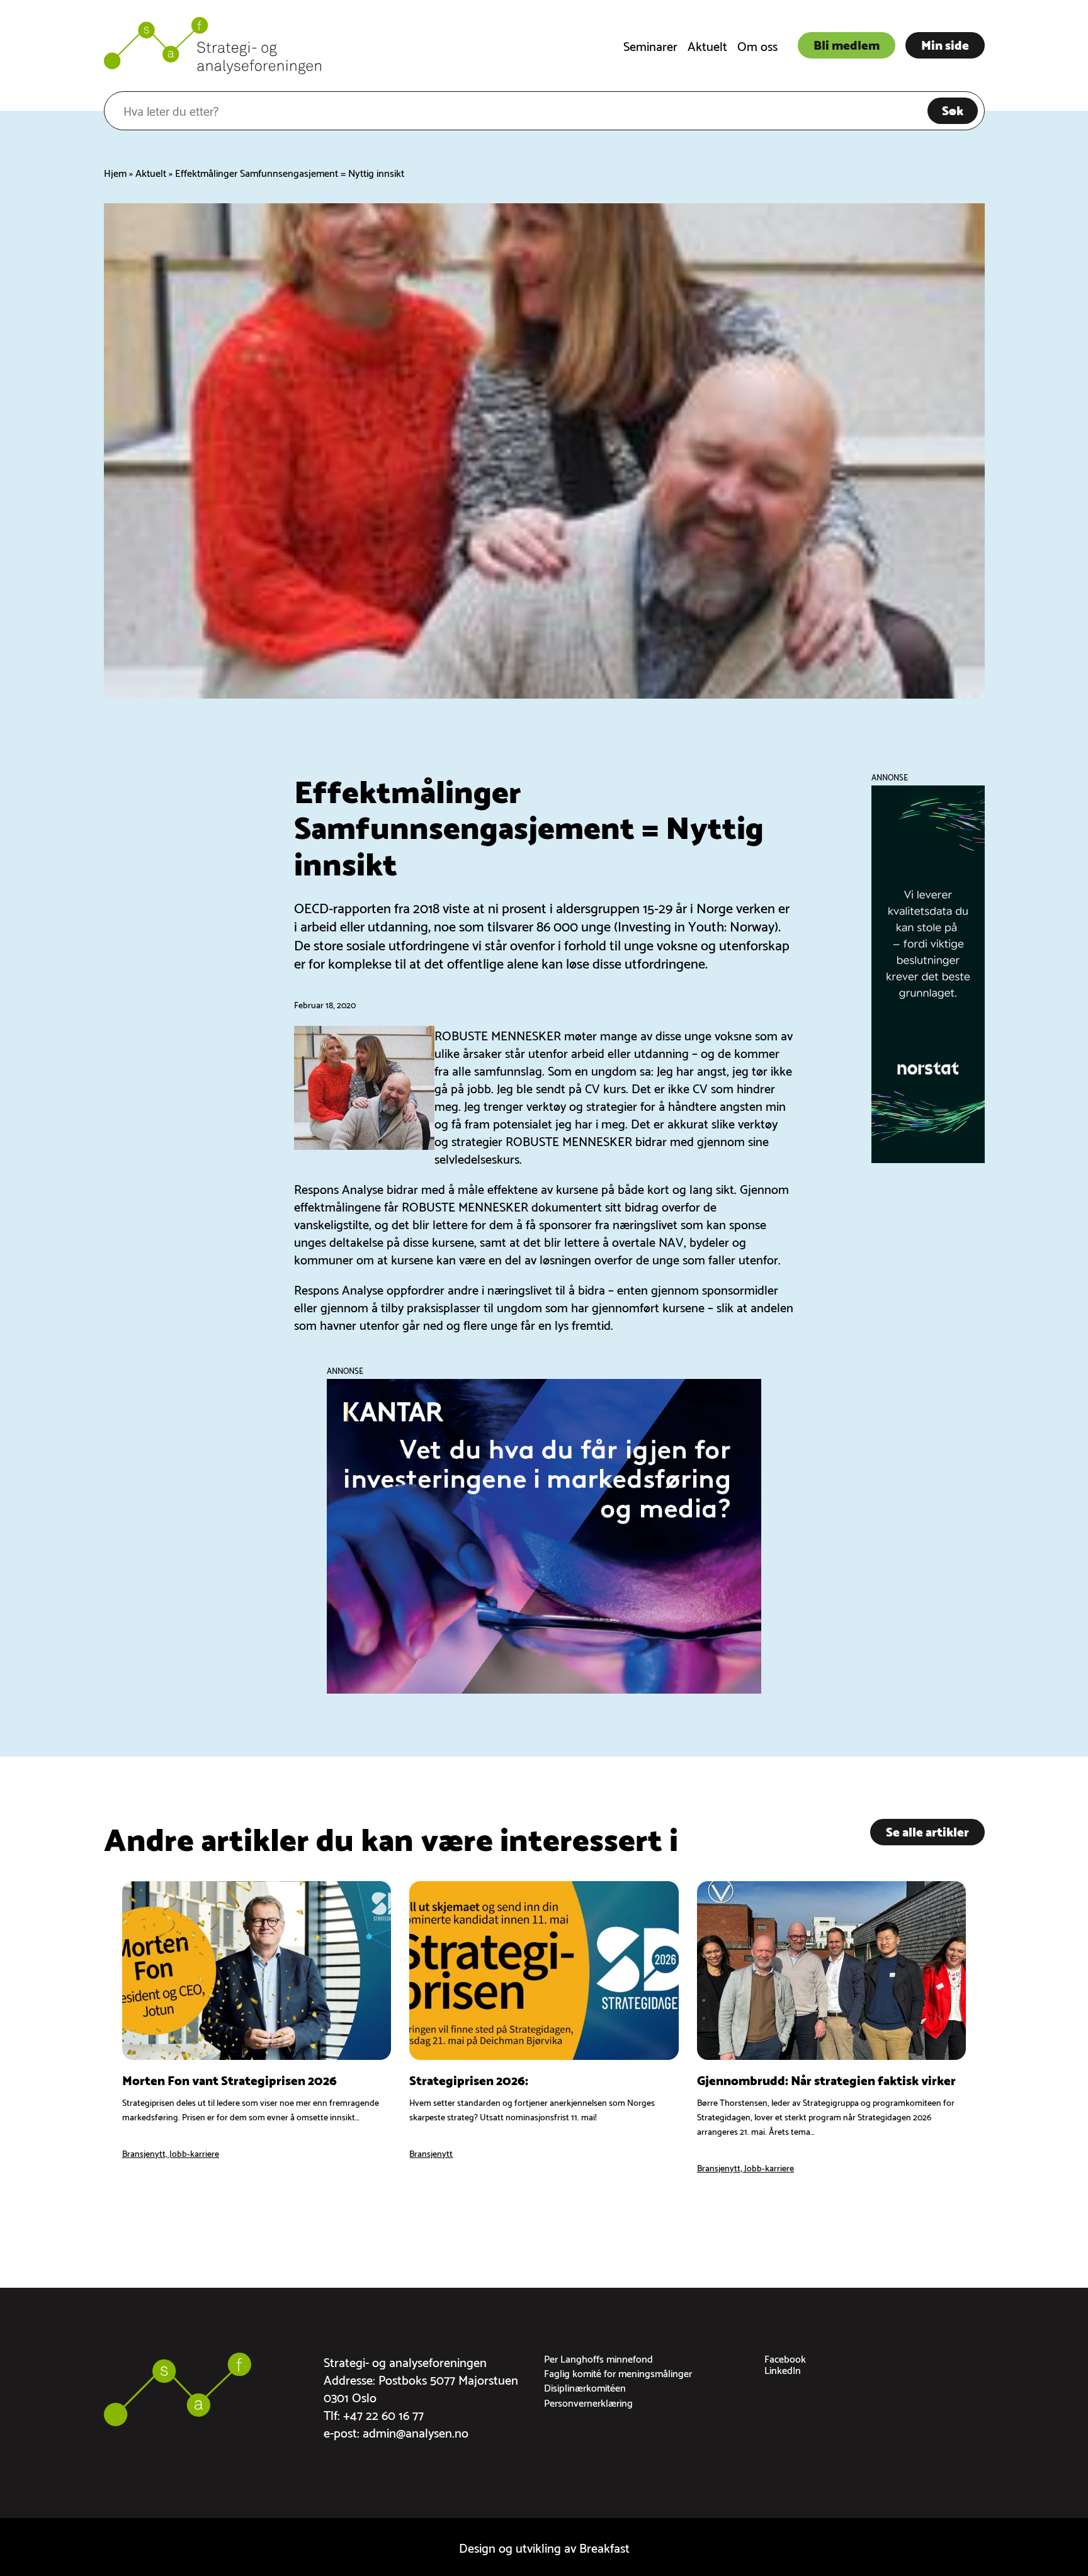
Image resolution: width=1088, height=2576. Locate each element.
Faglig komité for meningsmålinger (618, 2372)
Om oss (757, 45)
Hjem (115, 172)
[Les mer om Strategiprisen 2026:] (544, 2028)
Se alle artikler (927, 1831)
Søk (953, 110)
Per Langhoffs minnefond (598, 2358)
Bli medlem (847, 44)
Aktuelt (707, 45)
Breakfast (604, 2547)
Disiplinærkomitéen (585, 2387)
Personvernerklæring (588, 2402)
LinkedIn (783, 2369)
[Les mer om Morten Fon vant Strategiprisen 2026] (257, 2028)
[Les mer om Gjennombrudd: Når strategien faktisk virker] (831, 2028)
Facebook (785, 2358)
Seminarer (650, 45)
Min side (945, 44)
